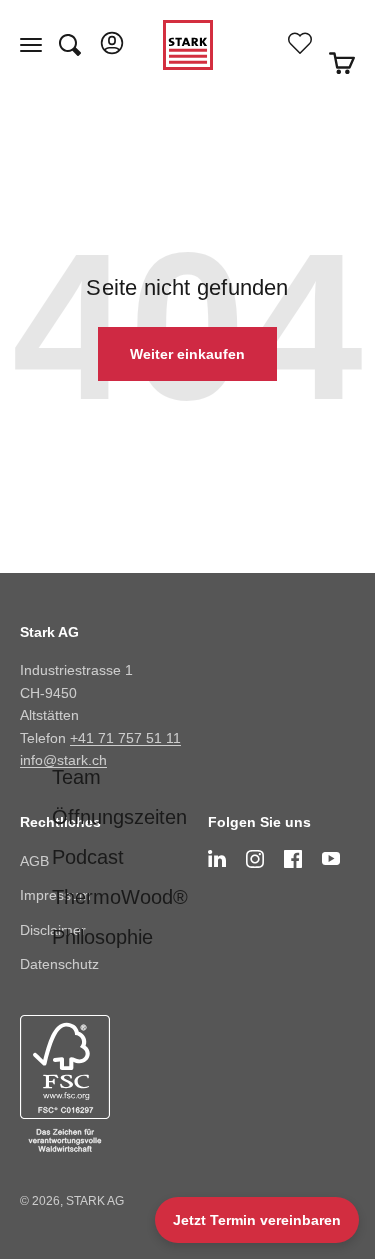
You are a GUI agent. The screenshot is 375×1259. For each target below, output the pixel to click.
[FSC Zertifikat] (94, 1083)
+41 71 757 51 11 (125, 738)
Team (76, 777)
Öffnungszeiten (119, 817)
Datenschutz (59, 964)
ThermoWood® (120, 897)
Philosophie (102, 937)
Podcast (88, 857)
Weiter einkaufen (187, 354)
